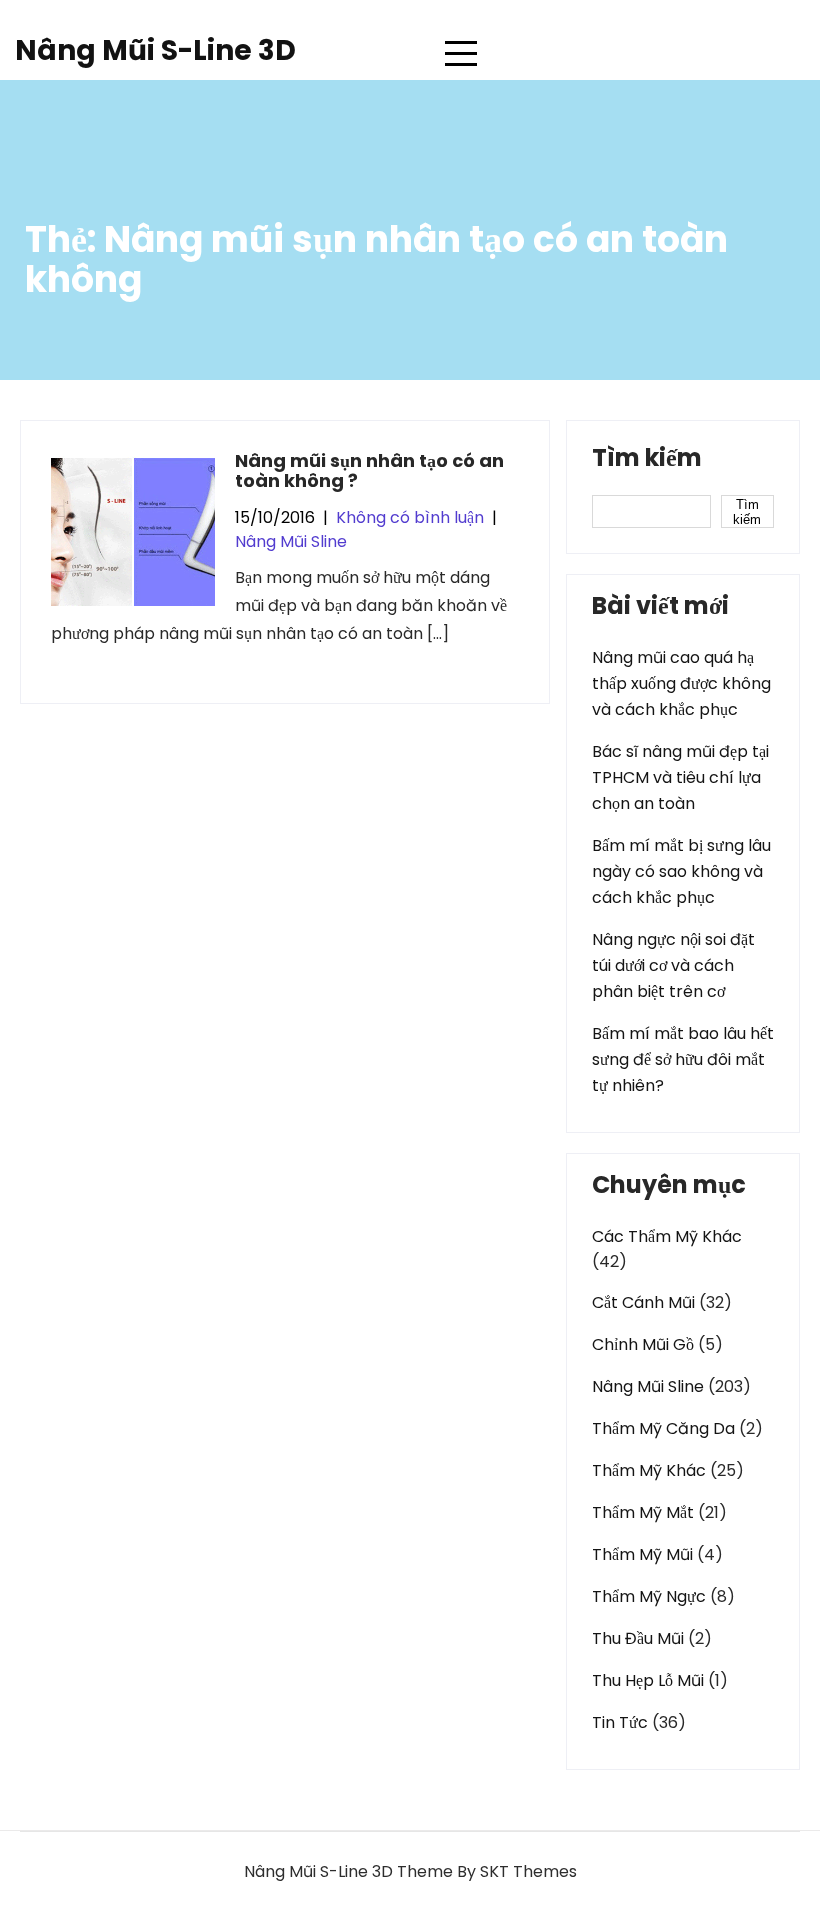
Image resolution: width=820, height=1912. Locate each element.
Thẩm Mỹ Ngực (649, 1596)
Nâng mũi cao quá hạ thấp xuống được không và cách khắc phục (681, 683)
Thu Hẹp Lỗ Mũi (648, 1680)
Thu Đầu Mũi (638, 1638)
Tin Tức (620, 1722)
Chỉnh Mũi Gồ (643, 1344)
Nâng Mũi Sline (291, 541)
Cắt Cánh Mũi (643, 1302)
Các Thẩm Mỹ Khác (667, 1236)
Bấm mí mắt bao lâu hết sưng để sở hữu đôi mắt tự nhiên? (683, 1059)
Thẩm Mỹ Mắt (643, 1512)
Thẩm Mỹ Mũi (642, 1554)
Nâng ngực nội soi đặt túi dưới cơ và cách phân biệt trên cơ (673, 965)
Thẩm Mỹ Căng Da (663, 1428)
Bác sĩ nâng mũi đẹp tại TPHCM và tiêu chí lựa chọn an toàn (680, 777)
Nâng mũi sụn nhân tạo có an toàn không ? (369, 470)
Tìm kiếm (647, 460)
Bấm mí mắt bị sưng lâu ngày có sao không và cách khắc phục (681, 871)
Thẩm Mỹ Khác (649, 1470)
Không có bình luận (410, 517)
